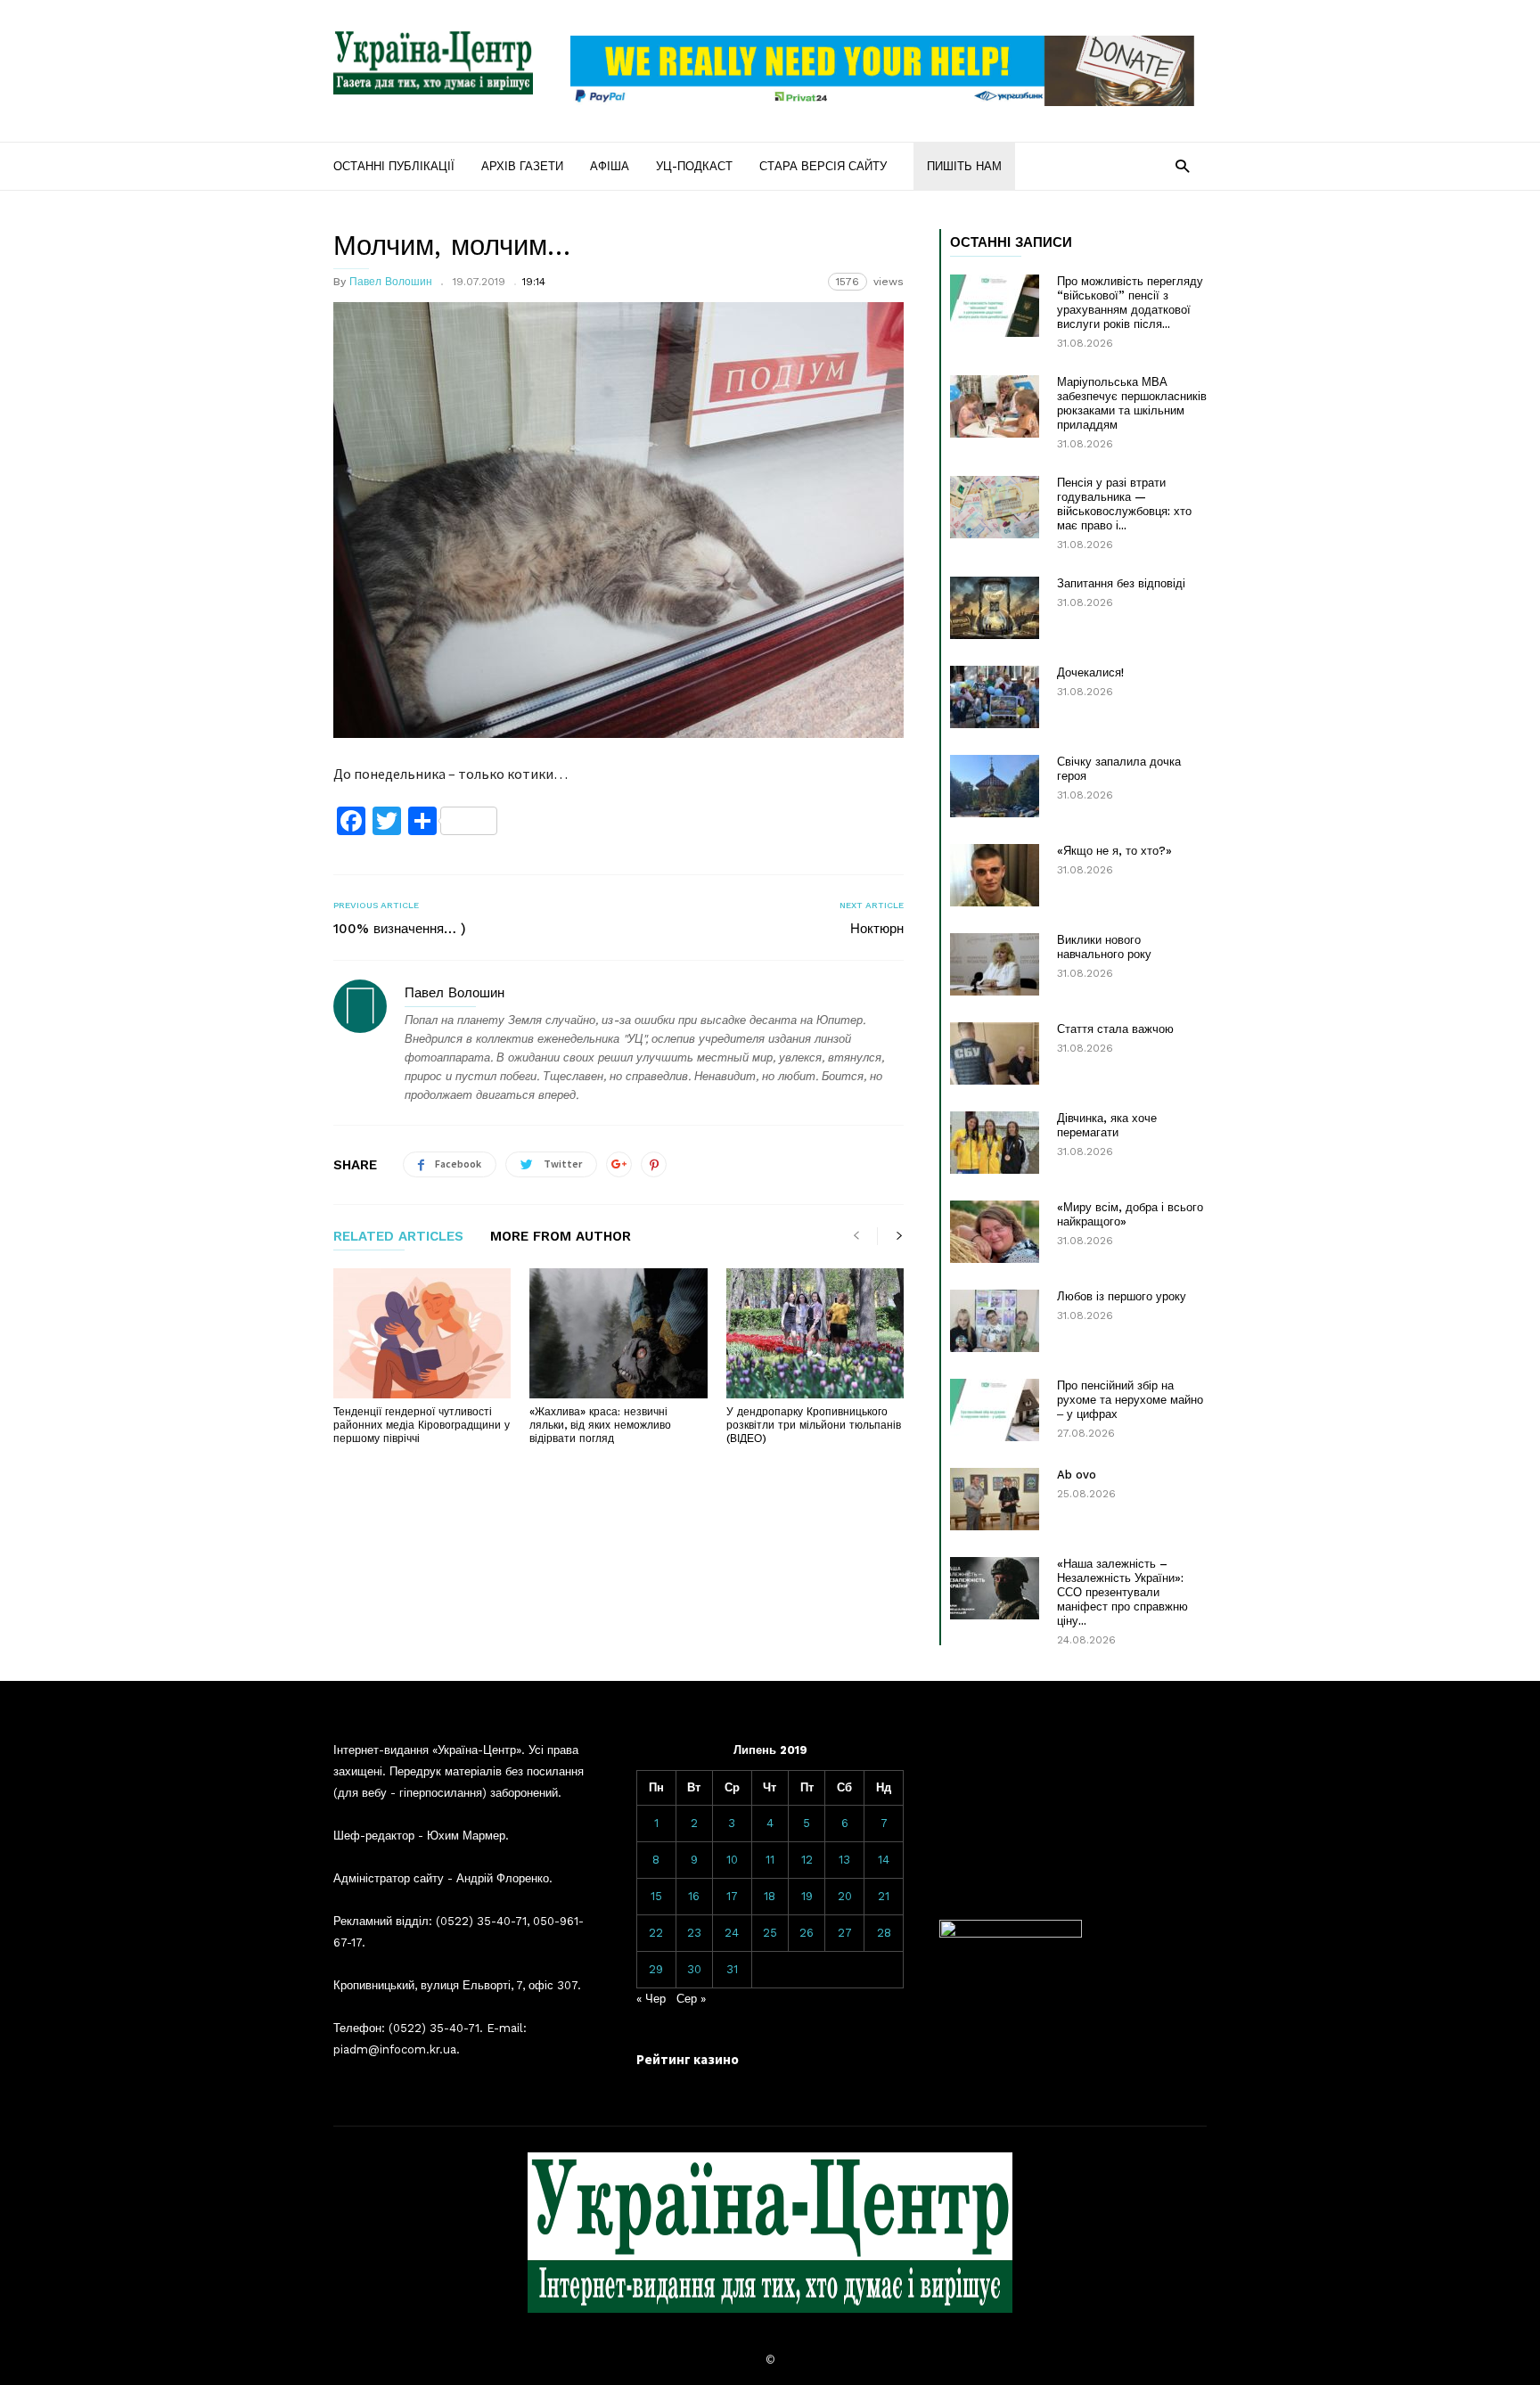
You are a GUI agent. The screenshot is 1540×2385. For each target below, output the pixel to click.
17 (732, 1896)
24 (732, 1933)
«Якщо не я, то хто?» (1114, 851)
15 (656, 1896)
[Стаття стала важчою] (995, 1053)
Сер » (691, 1999)
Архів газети (522, 166)
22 (656, 1933)
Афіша (610, 166)
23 (694, 1933)
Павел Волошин (391, 282)
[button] (1182, 165)
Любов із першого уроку (1122, 1296)
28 (884, 1933)
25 (770, 1933)
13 (844, 1860)
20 (845, 1896)
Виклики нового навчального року (1104, 947)
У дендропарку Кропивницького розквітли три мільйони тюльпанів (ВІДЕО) (814, 1425)
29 (656, 1969)
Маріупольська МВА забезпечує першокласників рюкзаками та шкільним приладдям (1132, 403)
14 (884, 1860)
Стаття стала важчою (1115, 1029)
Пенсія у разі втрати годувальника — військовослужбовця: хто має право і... (1124, 504)
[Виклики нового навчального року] (995, 964)
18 (770, 1896)
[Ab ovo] (995, 1499)
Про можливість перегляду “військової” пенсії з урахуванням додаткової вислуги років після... (1130, 303)
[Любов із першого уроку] (995, 1321)
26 (807, 1933)
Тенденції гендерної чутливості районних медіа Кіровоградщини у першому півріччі (422, 1425)
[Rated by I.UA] (1011, 1934)
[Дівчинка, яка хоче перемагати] (995, 1143)
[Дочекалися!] (995, 697)
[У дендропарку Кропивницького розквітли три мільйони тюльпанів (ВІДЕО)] (815, 1333)
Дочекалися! (1090, 672)
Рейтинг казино (688, 2059)
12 (807, 1860)
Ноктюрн (877, 929)
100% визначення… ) (400, 929)
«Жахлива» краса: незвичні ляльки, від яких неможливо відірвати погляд (600, 1425)
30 (694, 1969)
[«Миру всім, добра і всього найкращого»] (995, 1232)
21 (884, 1896)
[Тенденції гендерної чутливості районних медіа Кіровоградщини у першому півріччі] (422, 1333)
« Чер (651, 1999)
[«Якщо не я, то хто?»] (995, 875)
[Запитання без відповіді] (995, 608)
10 (732, 1860)
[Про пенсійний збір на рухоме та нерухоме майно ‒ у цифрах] (995, 1410)
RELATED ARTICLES (398, 1237)
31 (732, 1969)
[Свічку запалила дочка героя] (995, 786)
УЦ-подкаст (694, 166)
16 (694, 1896)
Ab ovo (1077, 1475)
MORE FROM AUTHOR (561, 1237)
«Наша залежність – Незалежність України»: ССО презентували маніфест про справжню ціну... (1122, 1592)
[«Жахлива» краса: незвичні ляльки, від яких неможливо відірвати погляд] (618, 1333)
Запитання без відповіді (1121, 583)
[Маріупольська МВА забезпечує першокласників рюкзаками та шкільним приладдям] (995, 406)
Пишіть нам (964, 166)
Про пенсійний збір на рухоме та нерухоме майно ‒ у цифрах (1130, 1400)
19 (807, 1896)
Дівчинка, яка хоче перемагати (1107, 1125)
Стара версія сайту (823, 166)
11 (770, 1860)
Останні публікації (394, 166)
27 (845, 1933)
